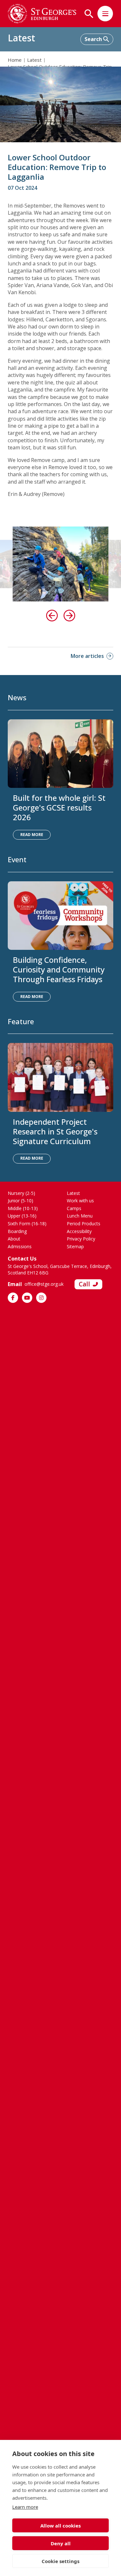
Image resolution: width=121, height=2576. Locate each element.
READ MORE (32, 835)
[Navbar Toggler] (105, 14)
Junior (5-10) (20, 1201)
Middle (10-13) (23, 1208)
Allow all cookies (60, 2526)
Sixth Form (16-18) (27, 1224)
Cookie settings (60, 2561)
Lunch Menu (80, 1216)
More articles (87, 656)
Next (69, 616)
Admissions (20, 1246)
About (14, 1239)
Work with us (80, 1201)
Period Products (84, 1224)
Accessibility (79, 1231)
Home (15, 60)
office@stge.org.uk (44, 1284)
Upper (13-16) (22, 1216)
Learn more (25, 2507)
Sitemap (75, 1246)
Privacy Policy (81, 1239)
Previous (52, 616)
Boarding (17, 1231)
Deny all (61, 2543)
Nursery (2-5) (21, 1193)
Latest (34, 60)
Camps (74, 1208)
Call (84, 1284)
